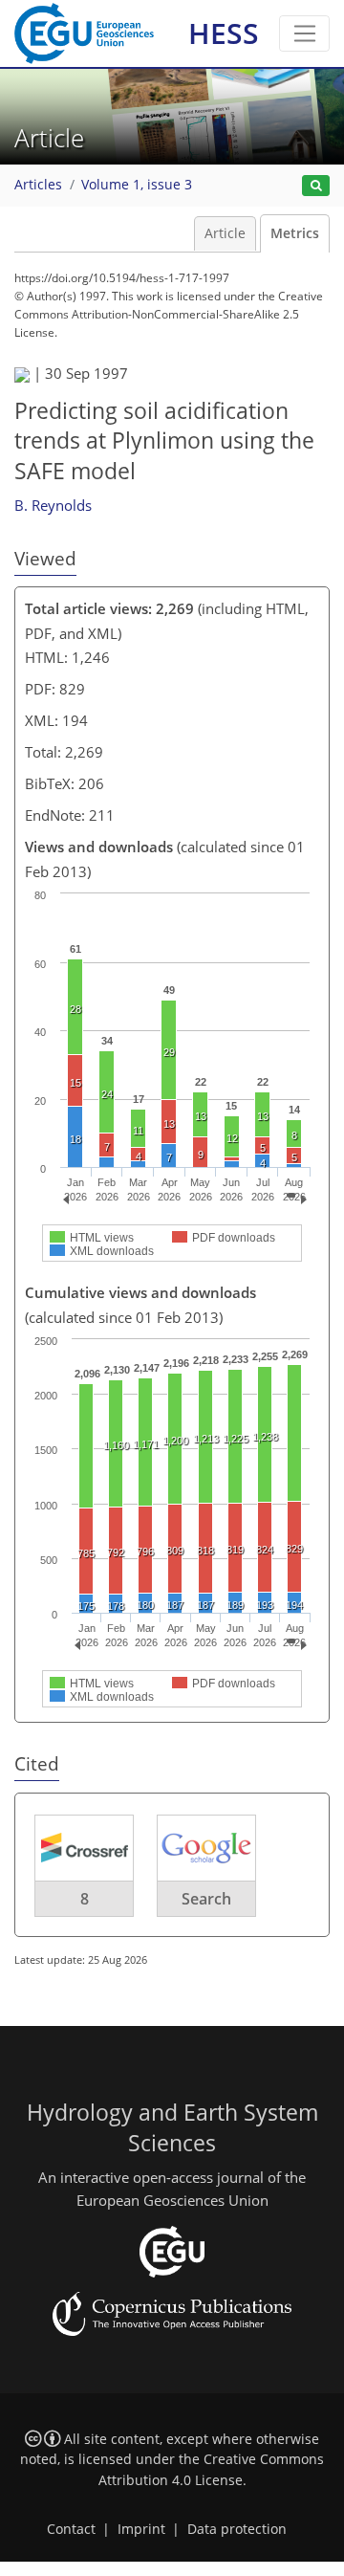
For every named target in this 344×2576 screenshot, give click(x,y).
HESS (224, 33)
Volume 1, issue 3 (137, 185)
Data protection (237, 2529)
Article (225, 233)
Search (206, 1899)
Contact (71, 2529)
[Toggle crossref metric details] (84, 1846)
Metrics (295, 233)
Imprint (141, 2529)
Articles (38, 185)
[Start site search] (316, 186)
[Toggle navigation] (304, 33)
